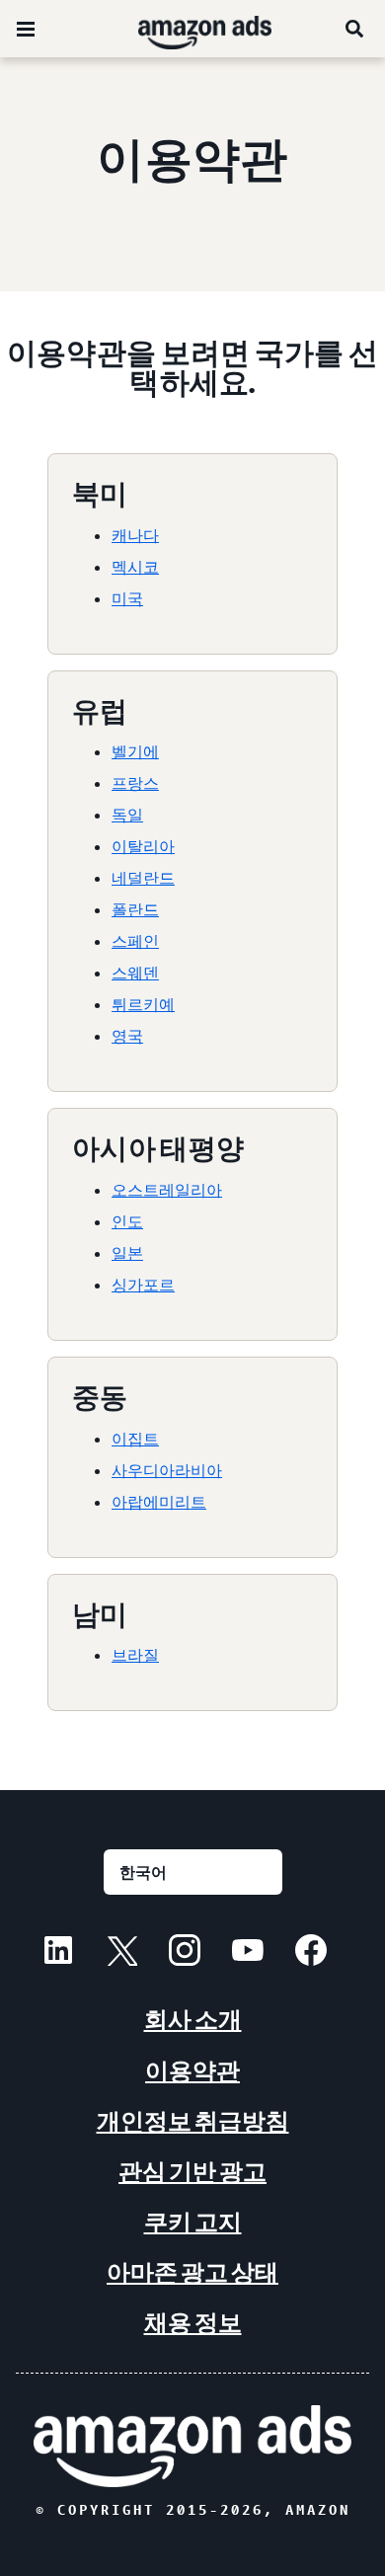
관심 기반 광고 (192, 2172)
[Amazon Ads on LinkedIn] (58, 1953)
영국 (127, 1036)
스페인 (135, 941)
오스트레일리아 (167, 1190)
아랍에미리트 (159, 1502)
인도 (127, 1221)
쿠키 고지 (193, 2222)
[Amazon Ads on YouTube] (248, 1953)
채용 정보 (193, 2323)
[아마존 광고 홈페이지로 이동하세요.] (192, 2446)
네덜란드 (143, 878)
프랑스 (135, 783)
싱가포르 (143, 1285)
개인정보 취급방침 (193, 2121)
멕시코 (135, 567)
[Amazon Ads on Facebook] (311, 1953)
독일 (127, 815)
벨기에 (135, 751)
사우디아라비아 (167, 1470)
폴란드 (135, 909)
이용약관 (192, 2071)
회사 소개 (193, 2020)
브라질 (135, 1655)
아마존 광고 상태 (192, 2272)
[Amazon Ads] (189, 29)
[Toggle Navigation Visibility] (26, 30)
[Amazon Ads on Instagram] (185, 1953)
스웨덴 (135, 973)
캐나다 (135, 535)
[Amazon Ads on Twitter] (121, 1953)
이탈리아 (143, 846)
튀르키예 (143, 1004)
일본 (127, 1253)
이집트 (135, 1439)
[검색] (355, 29)
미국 (127, 598)
